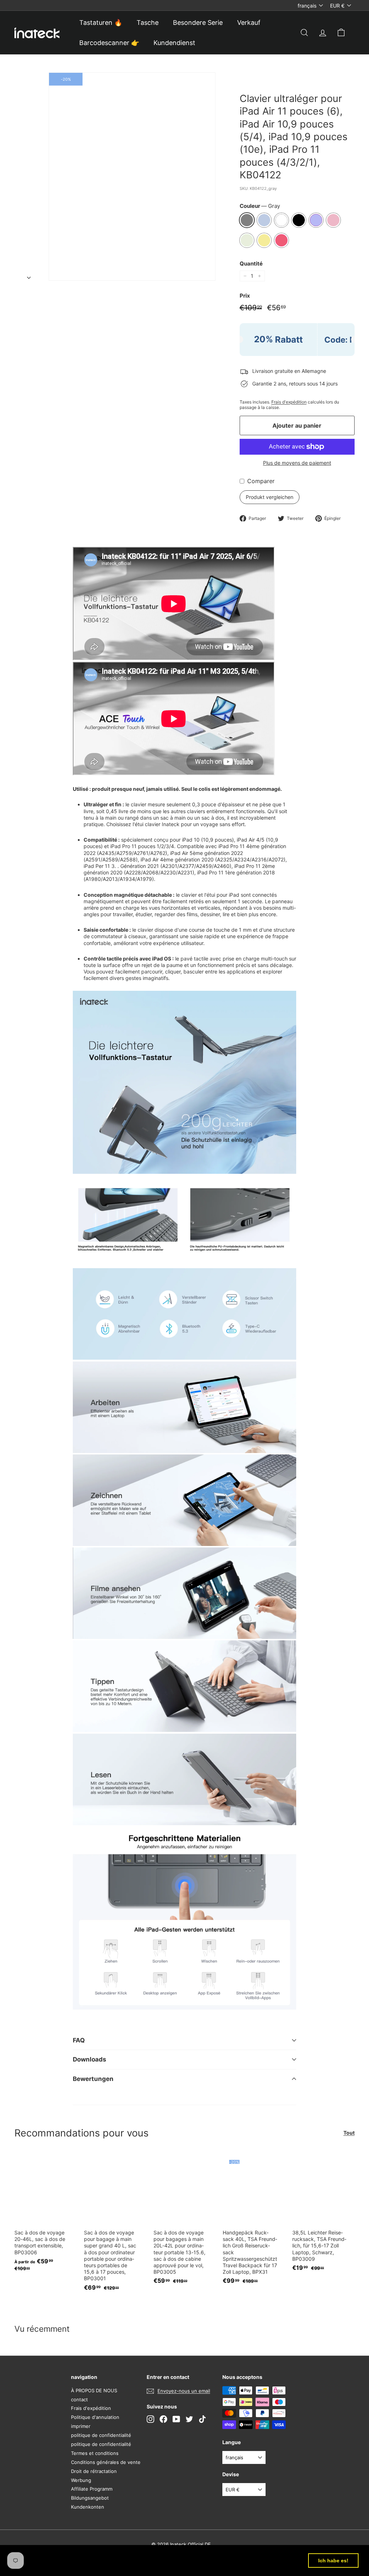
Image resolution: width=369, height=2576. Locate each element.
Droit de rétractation (94, 2471)
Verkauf (249, 23)
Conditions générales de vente (106, 2462)
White (281, 220)
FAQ (79, 2040)
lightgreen (247, 240)
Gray (247, 220)
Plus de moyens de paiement (297, 463)
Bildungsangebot (90, 2498)
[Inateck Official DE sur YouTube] (176, 2419)
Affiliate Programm (92, 2489)
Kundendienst (174, 43)
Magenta (281, 240)
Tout (349, 2133)
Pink (333, 220)
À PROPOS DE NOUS (94, 2390)
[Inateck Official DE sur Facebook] (163, 2419)
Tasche (148, 23)
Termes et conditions (95, 2453)
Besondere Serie (198, 23)
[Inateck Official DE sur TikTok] (202, 2419)
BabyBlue (264, 220)
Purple (316, 220)
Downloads (90, 2059)
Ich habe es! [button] (333, 2561)
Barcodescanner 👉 (109, 43)
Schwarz (299, 220)
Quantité (251, 264)
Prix (245, 296)
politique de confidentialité (101, 2435)
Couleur (260, 206)
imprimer (81, 2426)
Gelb (264, 240)
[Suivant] (29, 276)
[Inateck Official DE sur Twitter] (189, 2419)
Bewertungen (93, 2079)
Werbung (81, 2480)
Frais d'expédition (289, 402)
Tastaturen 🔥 (101, 23)
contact (79, 2399)
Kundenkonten (88, 2507)
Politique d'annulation (95, 2417)
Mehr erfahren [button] (29, 2565)
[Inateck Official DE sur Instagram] (150, 2419)
